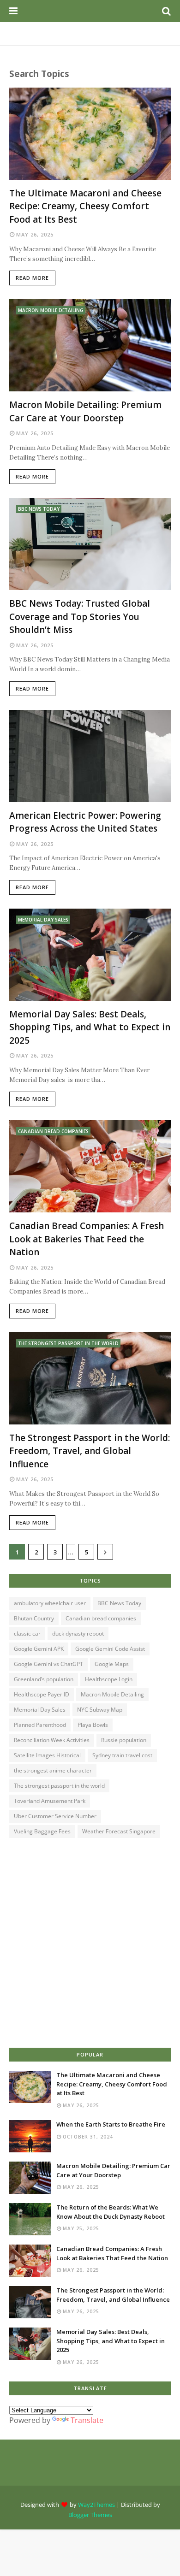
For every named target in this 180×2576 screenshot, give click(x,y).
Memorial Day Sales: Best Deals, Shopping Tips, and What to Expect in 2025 (90, 1027)
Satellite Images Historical (47, 1755)
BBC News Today (119, 1603)
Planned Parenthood (40, 1725)
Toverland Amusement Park (50, 1801)
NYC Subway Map (100, 1710)
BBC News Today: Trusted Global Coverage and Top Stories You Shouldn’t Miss (80, 617)
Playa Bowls (93, 1725)
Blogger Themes (90, 2515)
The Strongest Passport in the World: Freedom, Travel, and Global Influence (90, 1451)
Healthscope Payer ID (42, 1694)
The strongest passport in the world (59, 1786)
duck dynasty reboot (78, 1634)
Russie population (124, 1740)
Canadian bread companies (101, 1618)
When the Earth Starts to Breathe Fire (111, 2124)
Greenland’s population (44, 1679)
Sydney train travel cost (122, 1755)
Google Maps (112, 1664)
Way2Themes (96, 2505)
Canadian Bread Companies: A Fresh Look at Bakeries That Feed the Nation (87, 1239)
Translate (87, 2420)
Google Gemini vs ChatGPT (48, 1664)
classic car (27, 1634)
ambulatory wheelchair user (50, 1603)
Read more (32, 278)
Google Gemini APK (39, 1649)
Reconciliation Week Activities (52, 1740)
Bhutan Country (34, 1618)
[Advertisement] (90, 1944)
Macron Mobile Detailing (112, 1694)
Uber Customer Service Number (55, 1816)
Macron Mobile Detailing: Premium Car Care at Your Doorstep (85, 411)
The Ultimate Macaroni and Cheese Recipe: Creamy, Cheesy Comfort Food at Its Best (85, 206)
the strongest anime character (53, 1770)
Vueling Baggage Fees (42, 1831)
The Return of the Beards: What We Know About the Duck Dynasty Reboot (111, 2212)
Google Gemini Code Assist (110, 1649)
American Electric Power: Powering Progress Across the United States (85, 822)
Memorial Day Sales (40, 1710)
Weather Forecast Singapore (119, 1831)
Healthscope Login (109, 1679)
